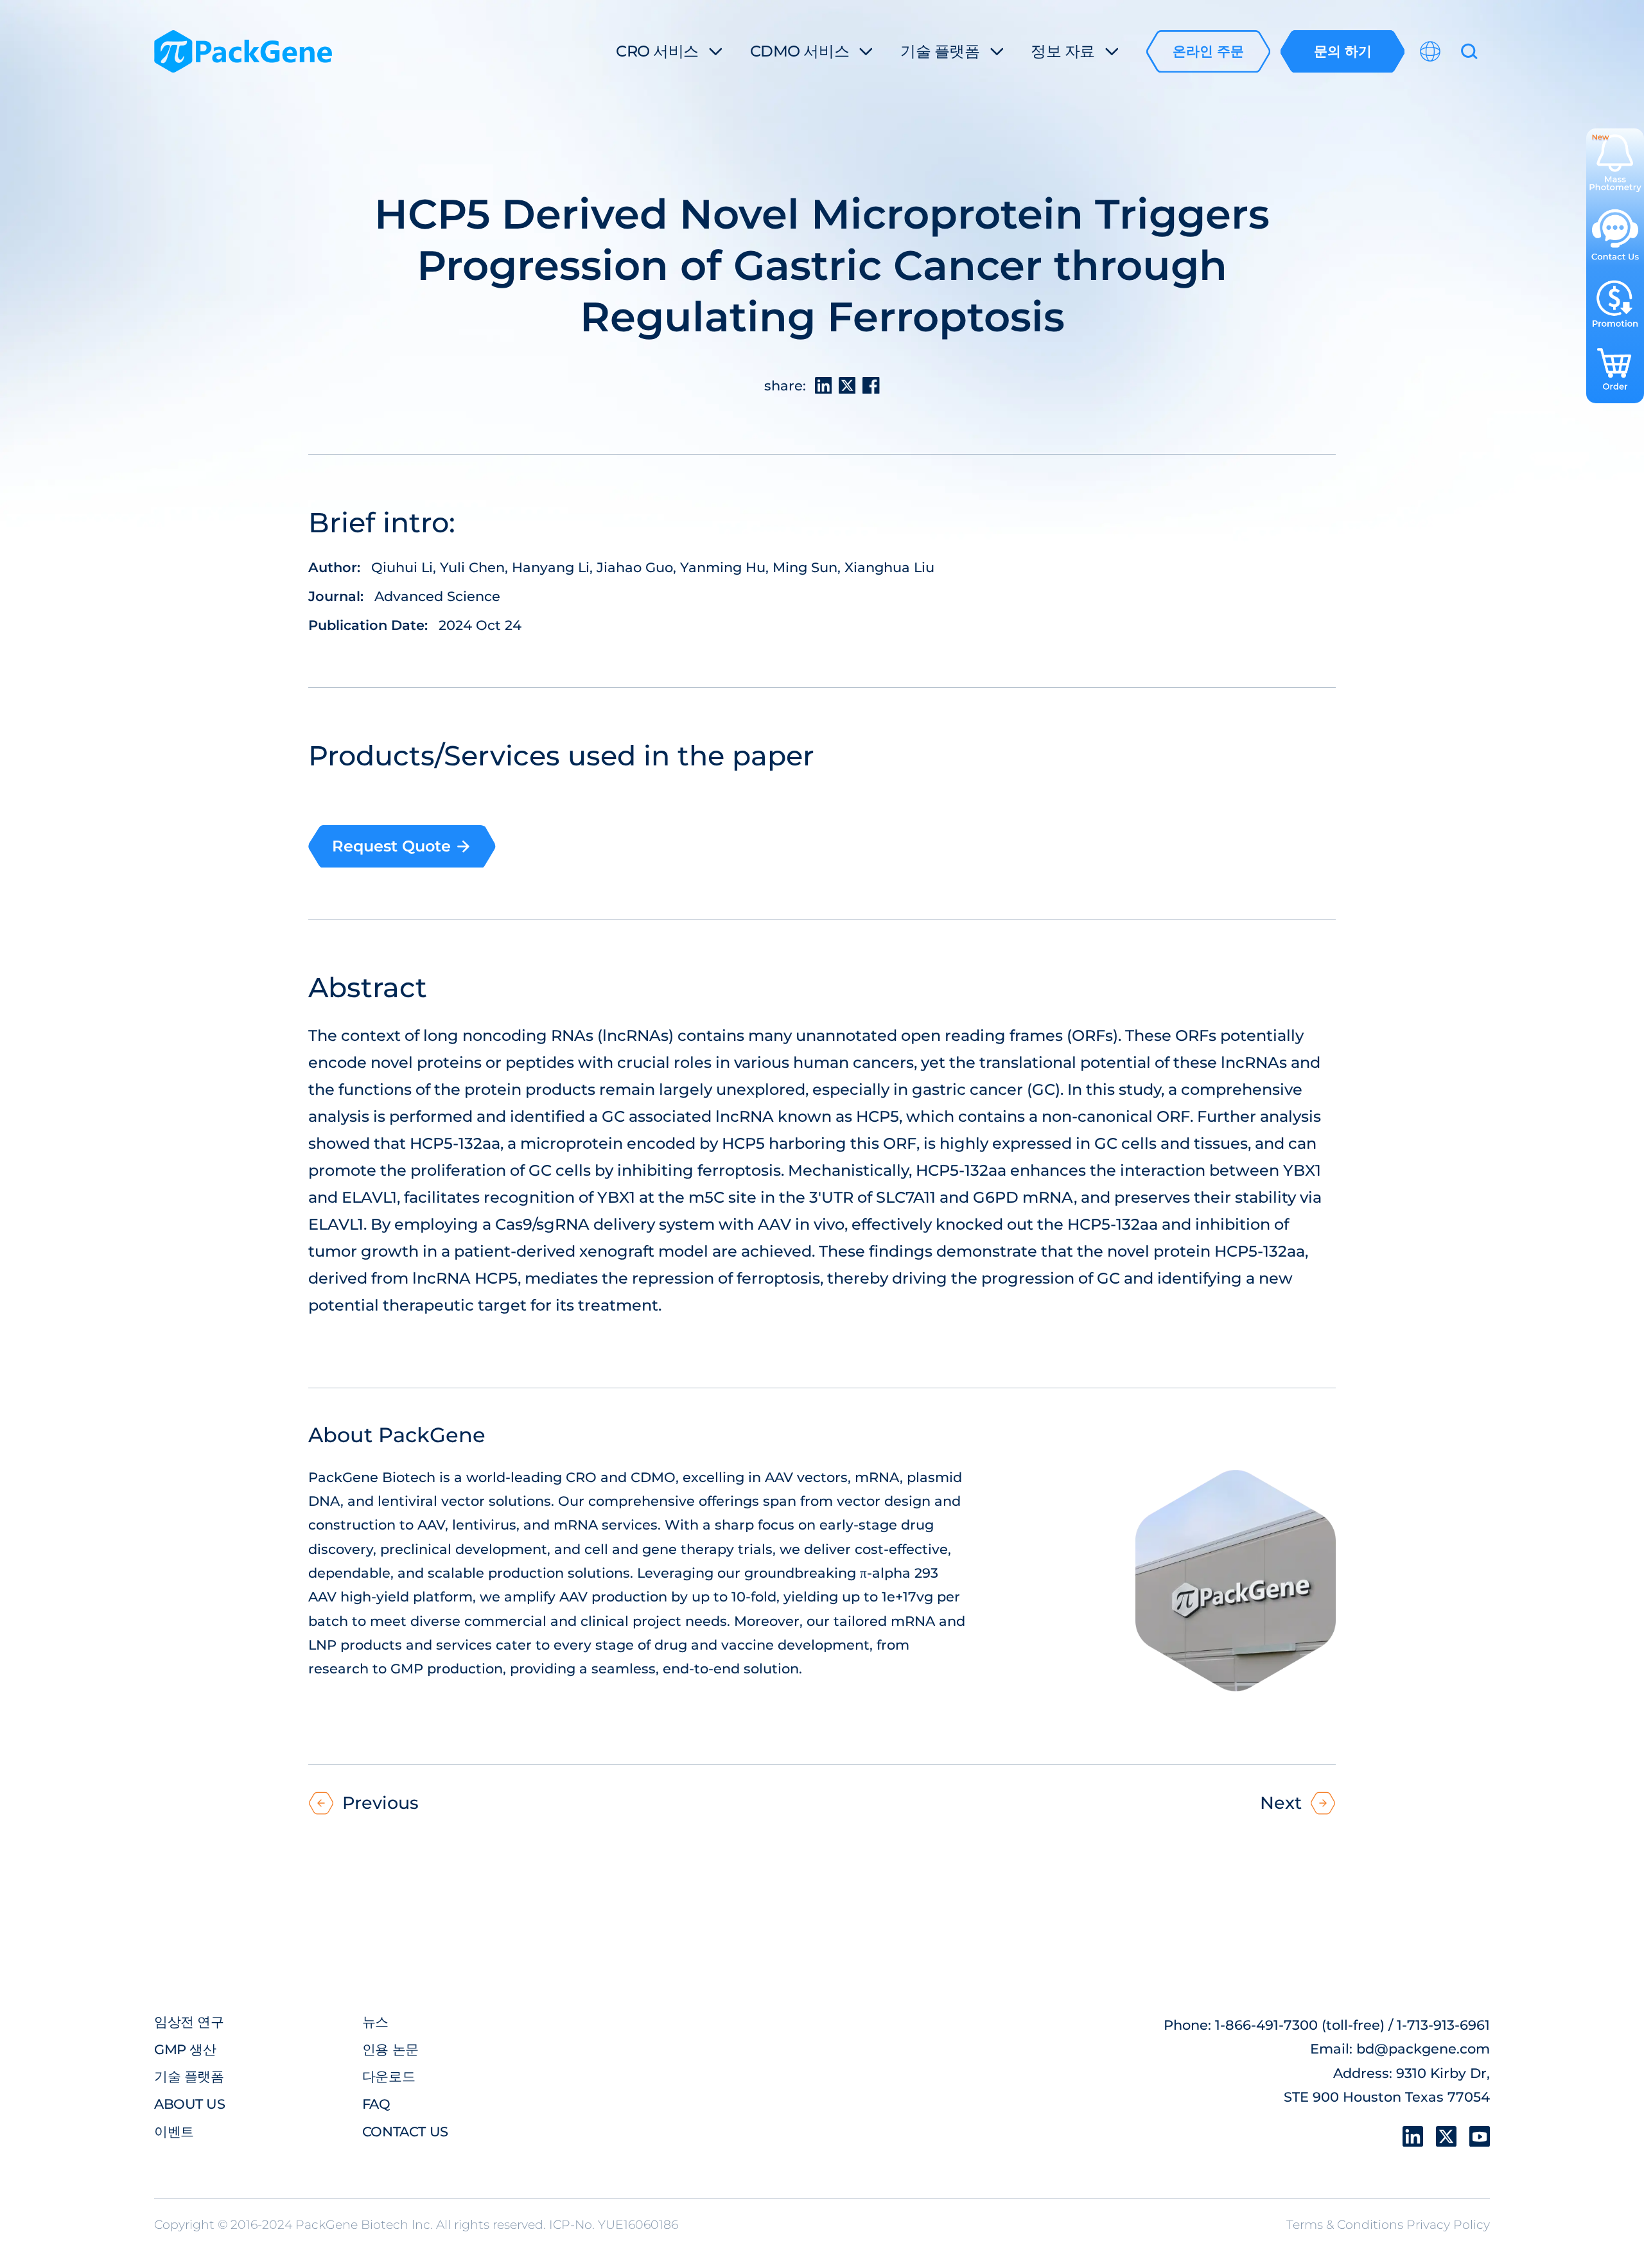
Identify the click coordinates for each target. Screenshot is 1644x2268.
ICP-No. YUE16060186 (614, 2225)
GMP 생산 (185, 2049)
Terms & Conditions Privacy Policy (1388, 2225)
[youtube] (1480, 2136)
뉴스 (375, 2021)
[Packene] (243, 52)
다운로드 (389, 2076)
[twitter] (1446, 2136)
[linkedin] (1413, 2136)
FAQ (376, 2104)
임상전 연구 (189, 2021)
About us (190, 2104)
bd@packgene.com (1423, 2048)
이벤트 (174, 2131)
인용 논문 (390, 2049)
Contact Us (405, 2131)
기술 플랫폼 (189, 2076)
